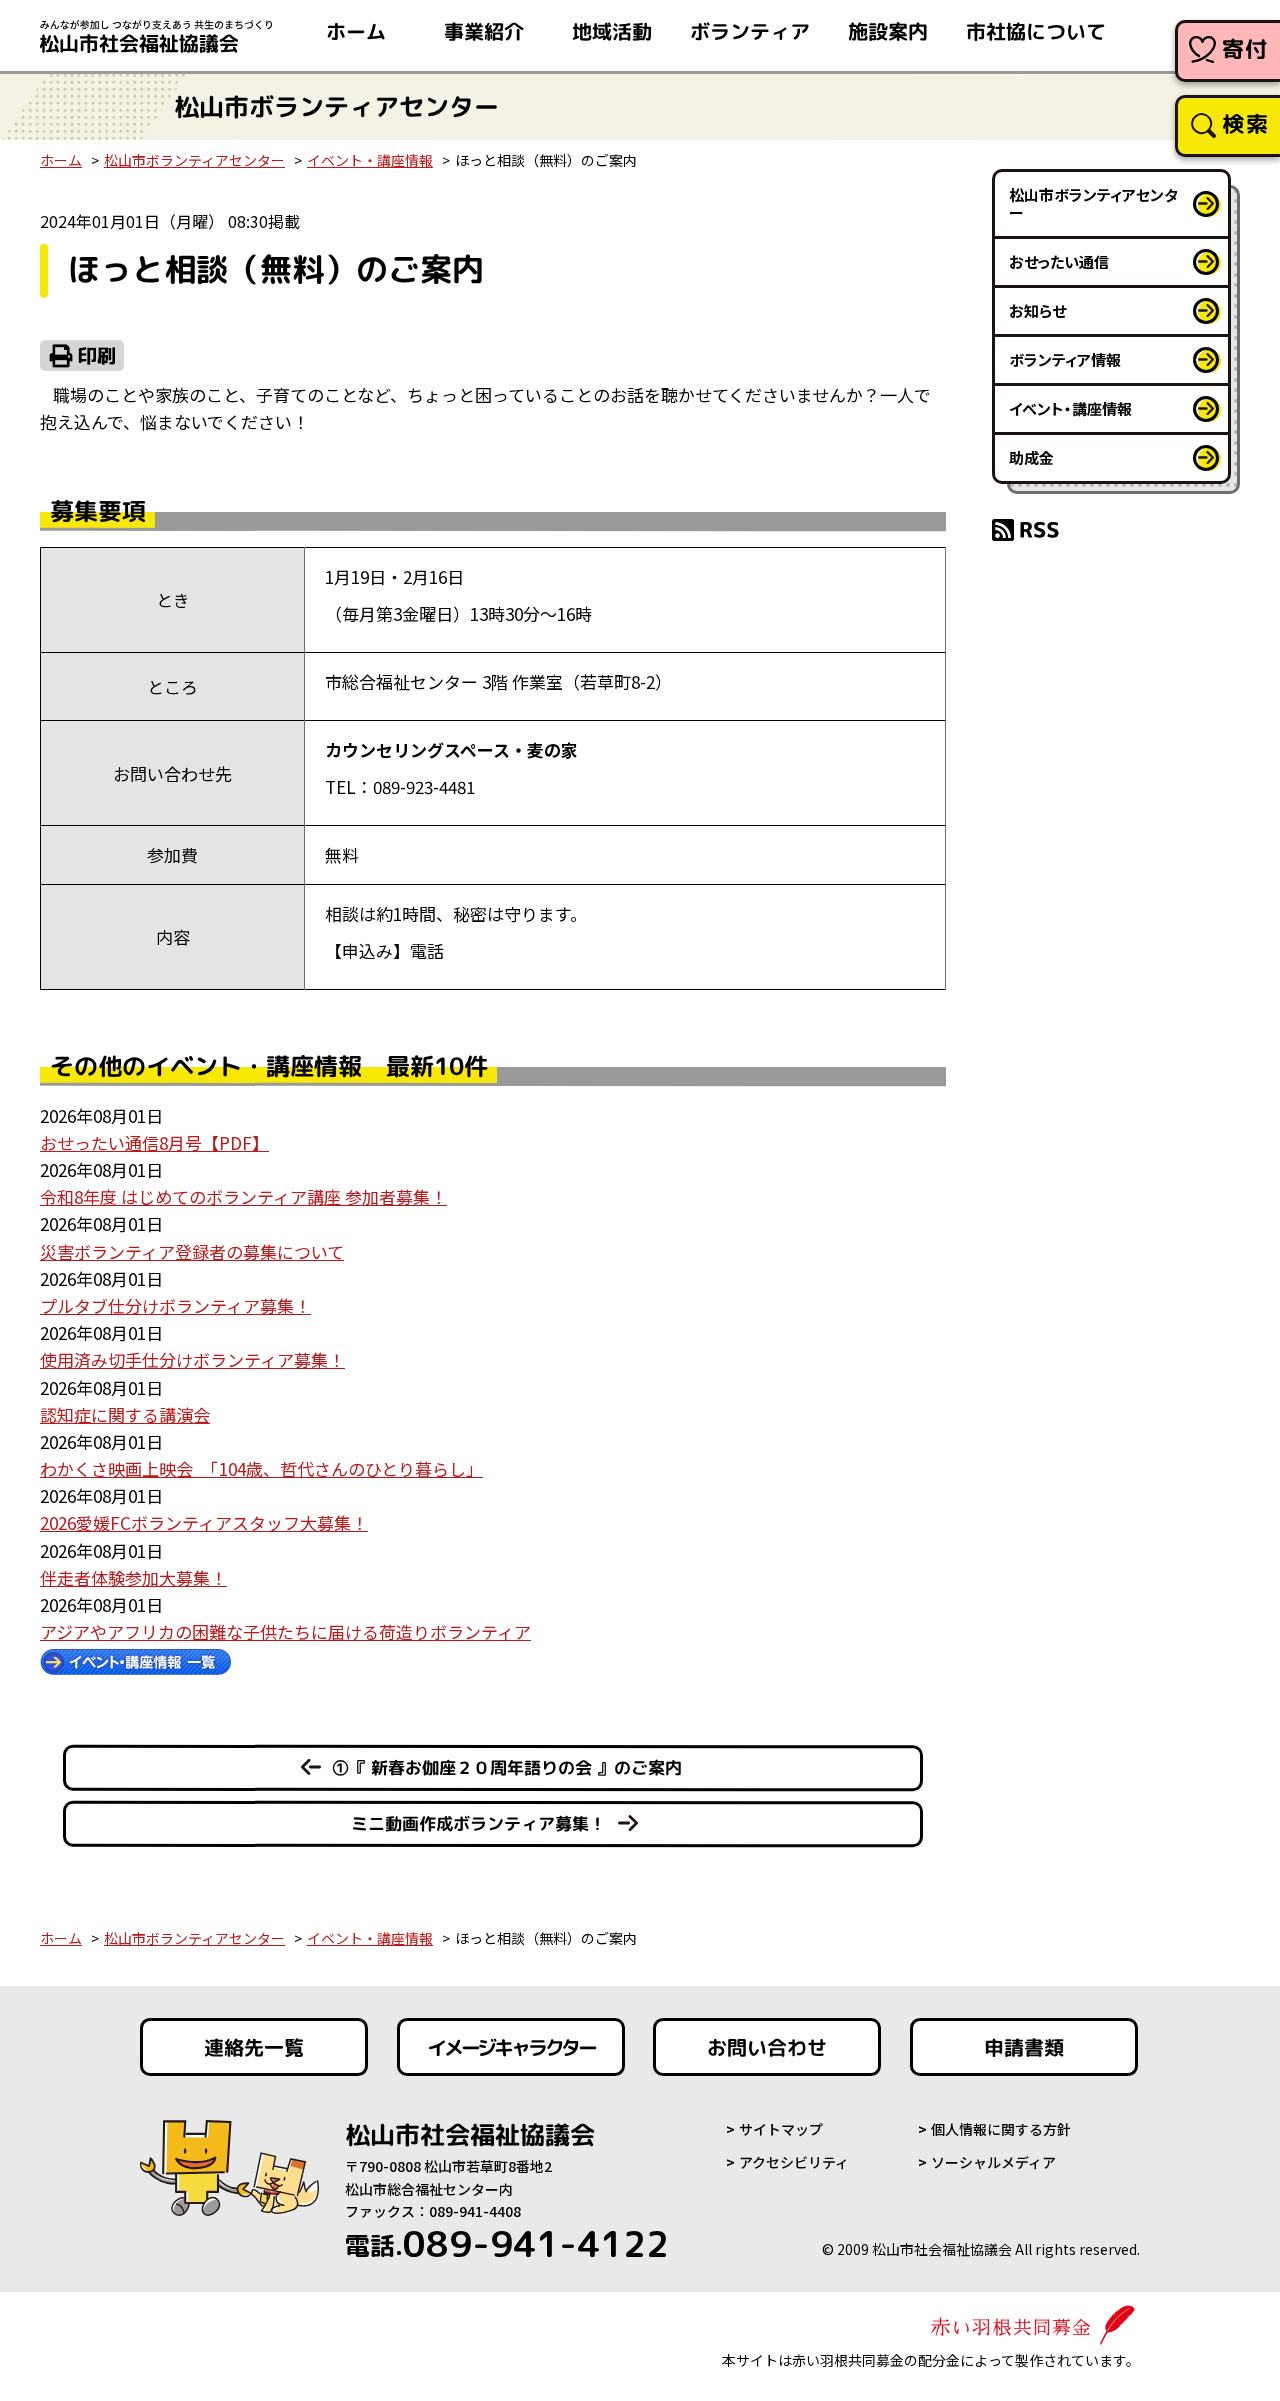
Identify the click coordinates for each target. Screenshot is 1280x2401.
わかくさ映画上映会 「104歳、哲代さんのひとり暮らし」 (261, 1468)
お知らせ (1037, 310)
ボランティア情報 (1065, 359)
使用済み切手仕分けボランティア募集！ (192, 1359)
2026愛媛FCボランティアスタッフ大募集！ (204, 1522)
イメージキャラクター (511, 2047)
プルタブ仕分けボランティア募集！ (175, 1305)
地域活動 (612, 31)
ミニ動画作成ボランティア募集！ (478, 1823)
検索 (1245, 123)
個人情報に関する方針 (1001, 2129)
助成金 (1031, 457)
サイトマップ (781, 2129)
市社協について (1036, 31)
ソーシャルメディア (993, 2162)
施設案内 (888, 31)
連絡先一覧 (254, 2047)
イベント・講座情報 (370, 160)
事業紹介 (484, 31)
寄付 (1245, 48)
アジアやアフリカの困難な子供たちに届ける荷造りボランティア (285, 1631)
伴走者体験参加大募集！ (133, 1577)
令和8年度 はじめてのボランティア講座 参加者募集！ (243, 1196)
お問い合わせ (767, 2047)
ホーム (356, 31)
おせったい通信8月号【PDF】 (154, 1142)
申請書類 (1024, 2047)
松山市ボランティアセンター (194, 160)
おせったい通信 (1059, 261)
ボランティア (750, 31)
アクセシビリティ (794, 2162)
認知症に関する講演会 (125, 1414)
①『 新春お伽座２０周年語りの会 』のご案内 (507, 1767)
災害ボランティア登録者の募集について (192, 1251)
